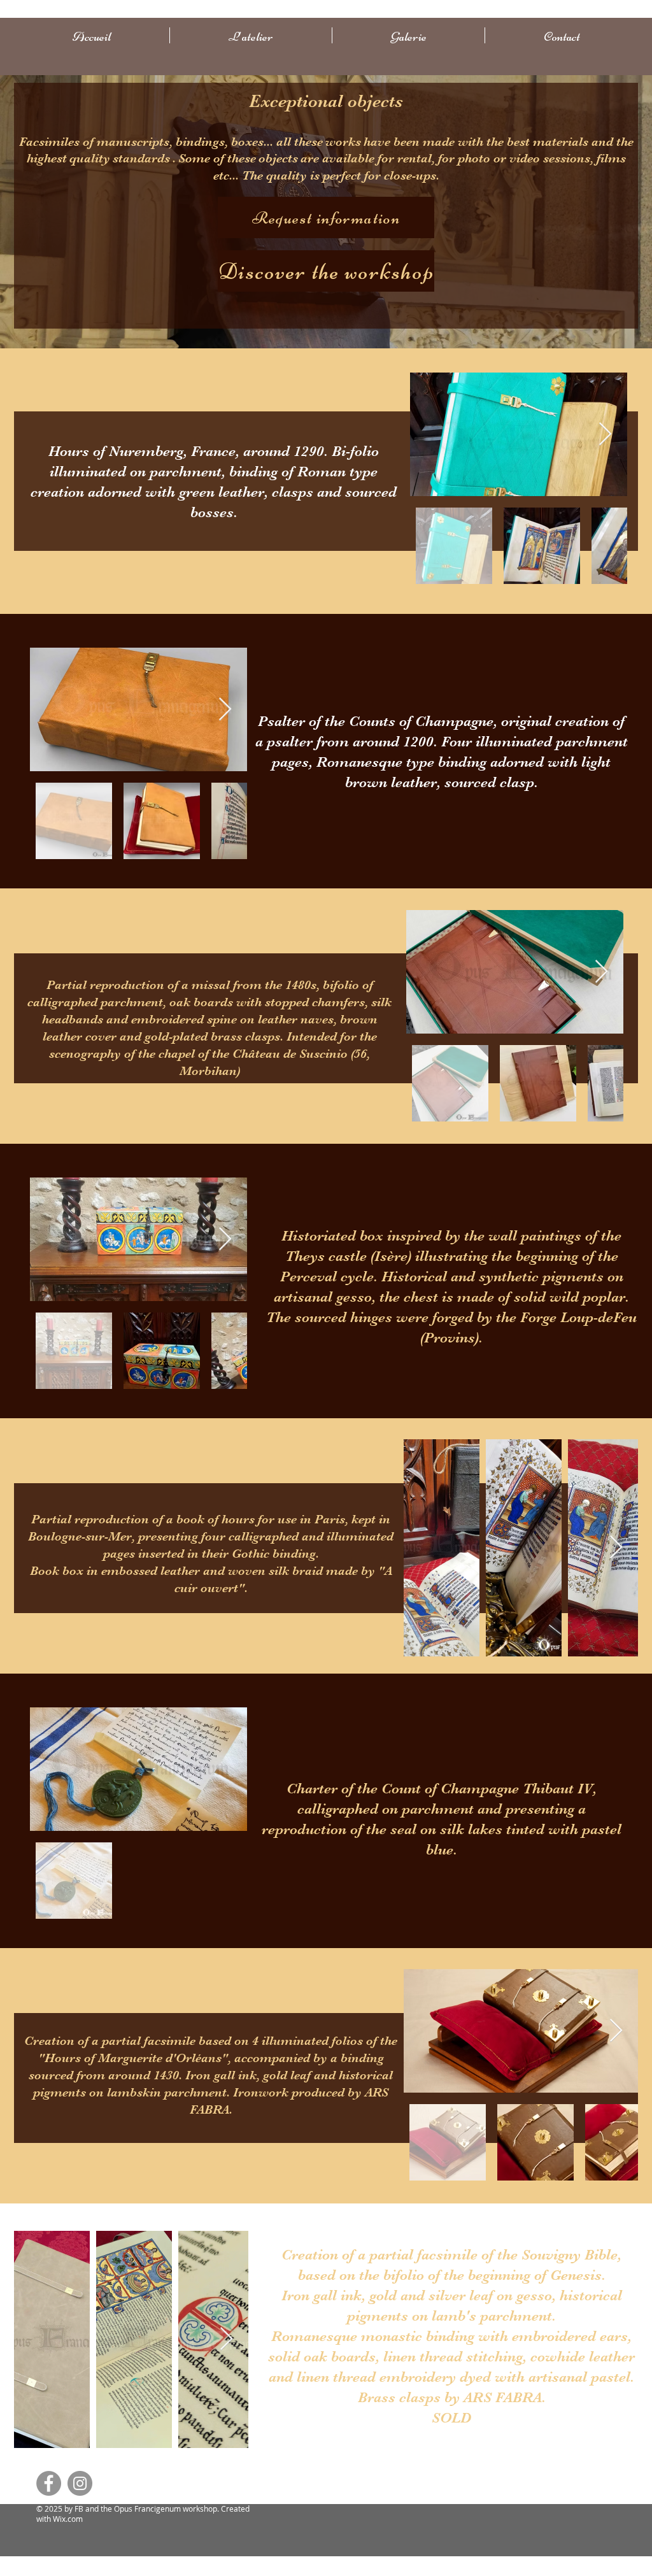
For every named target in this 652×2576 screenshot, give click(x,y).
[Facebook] (49, 2483)
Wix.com (68, 2519)
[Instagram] (80, 2483)
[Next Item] (605, 435)
